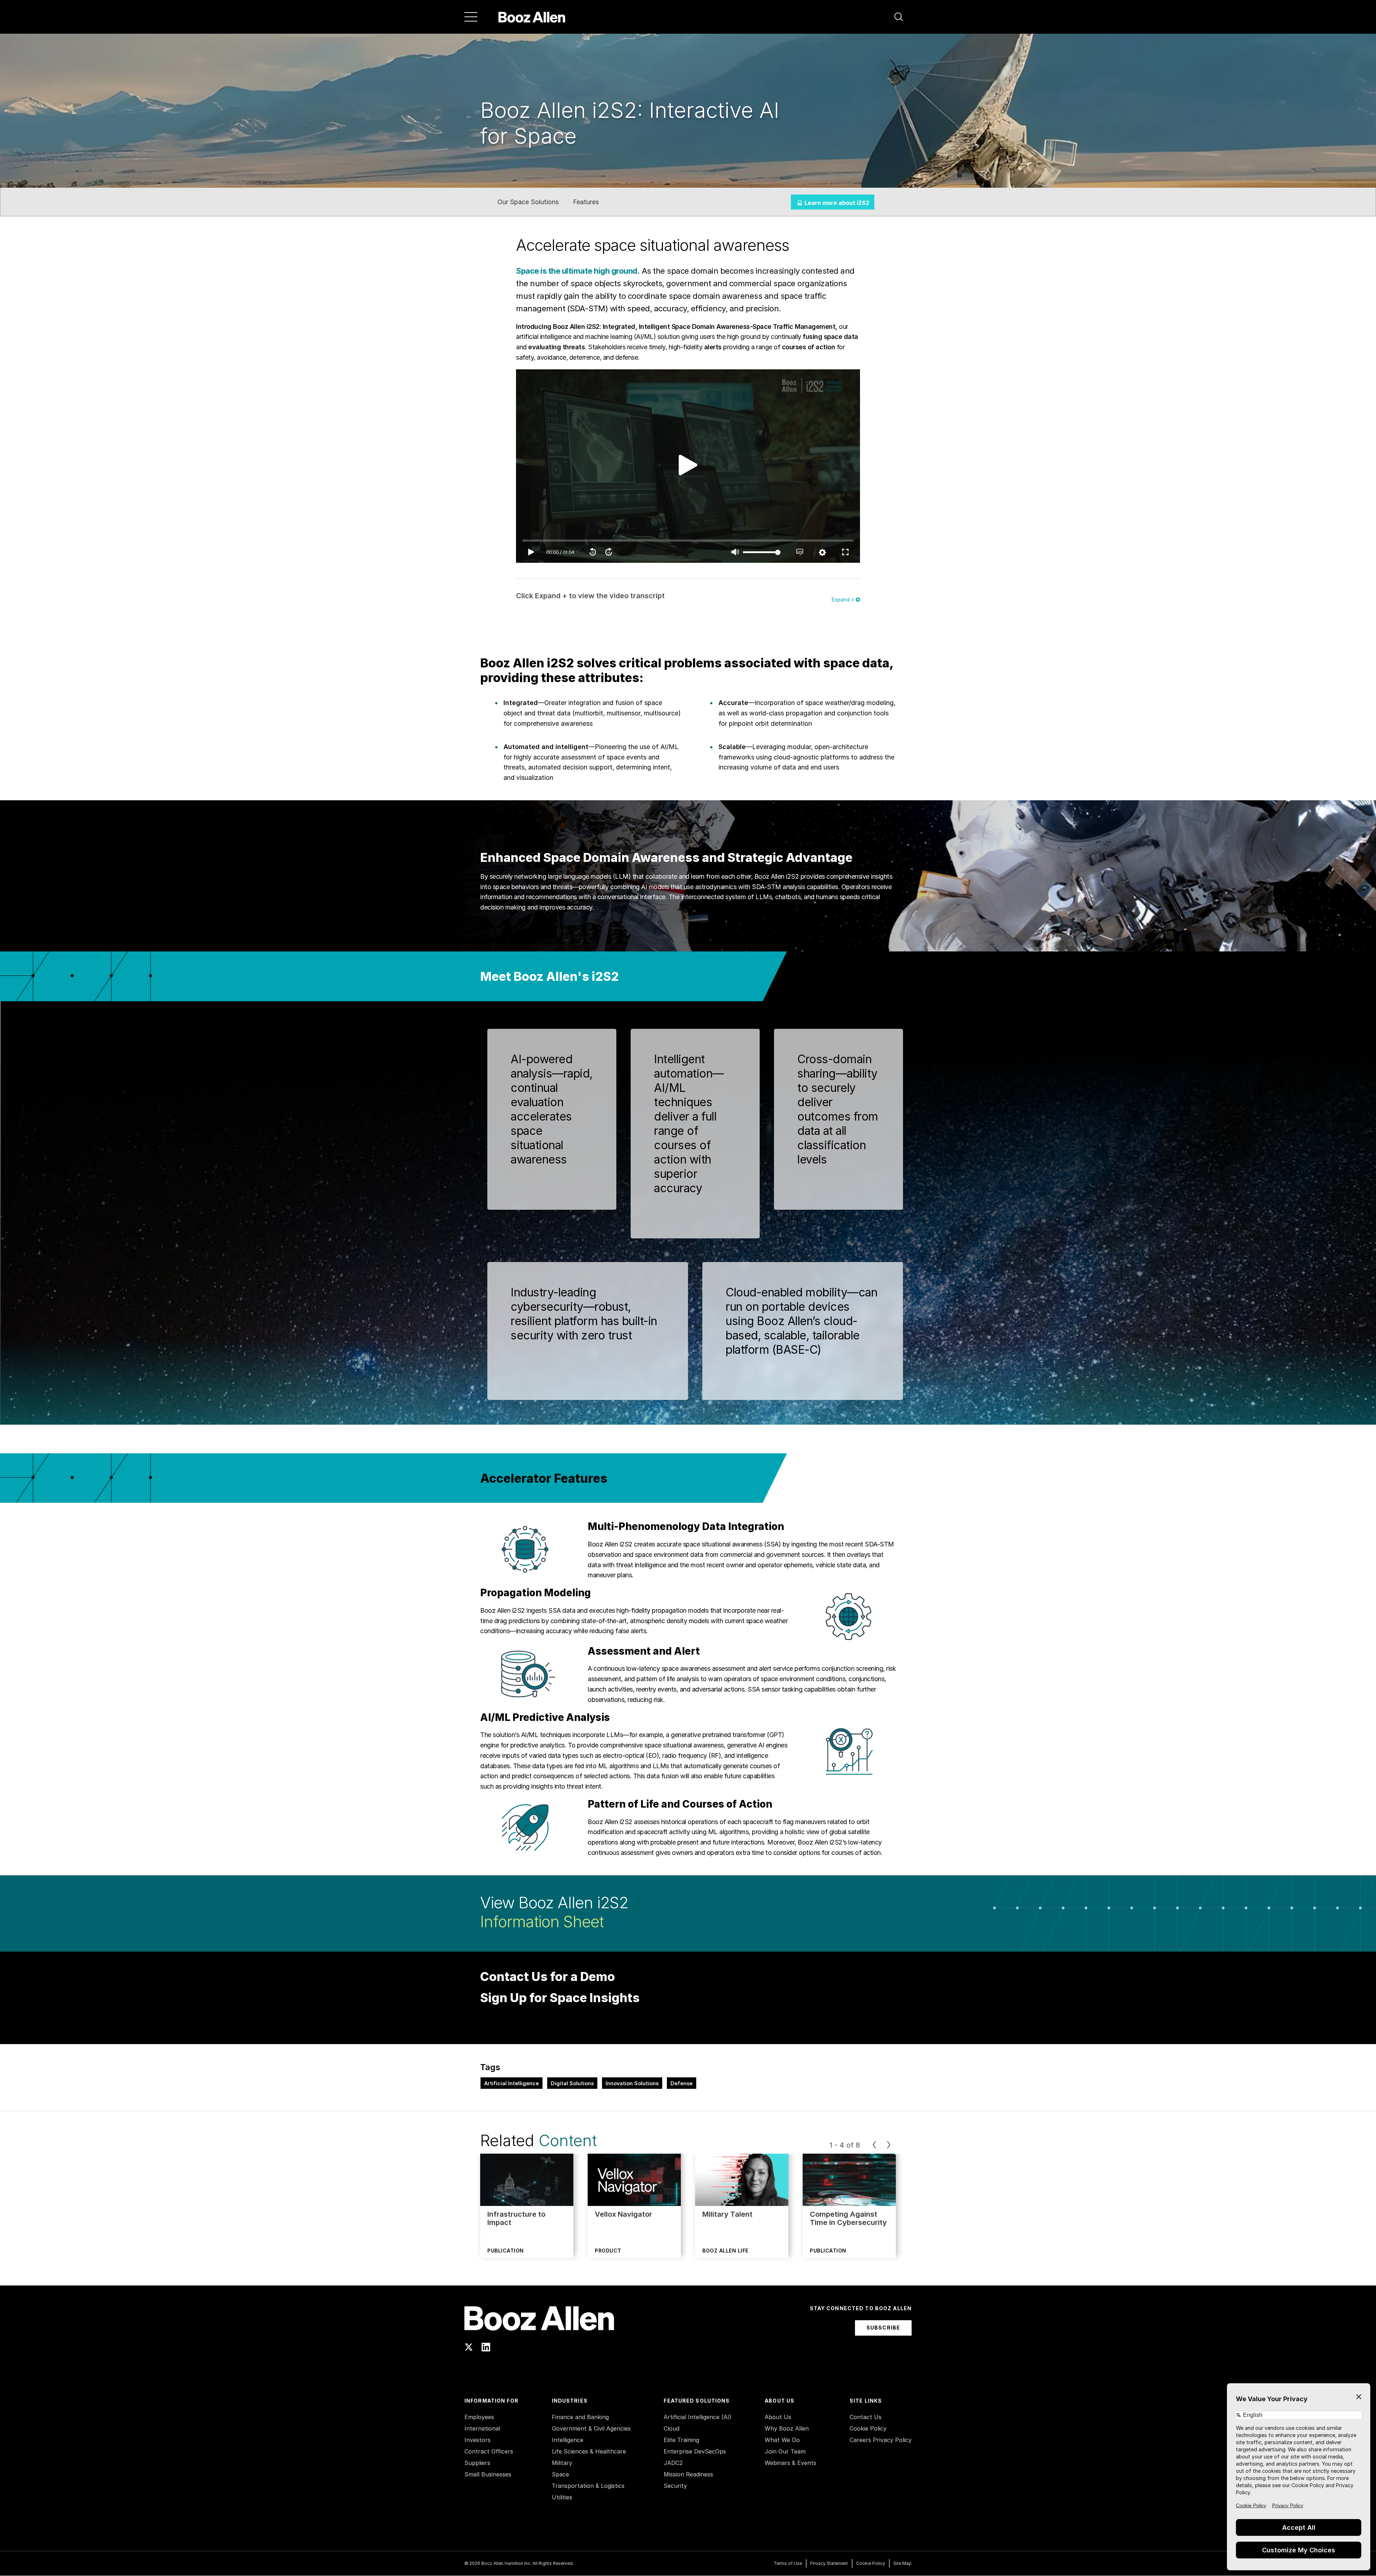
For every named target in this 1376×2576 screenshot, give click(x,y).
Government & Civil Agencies (591, 2428)
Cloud (672, 2428)
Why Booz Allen (787, 2428)
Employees (479, 2417)
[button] (899, 17)
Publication (506, 2251)
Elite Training (681, 2440)
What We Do (782, 2440)
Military (562, 2463)
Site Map (902, 2563)
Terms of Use (788, 2563)
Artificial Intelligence (512, 2083)
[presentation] (874, 2145)
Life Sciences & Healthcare (589, 2451)
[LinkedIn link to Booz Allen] (486, 2347)
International (482, 2428)
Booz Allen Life (725, 2251)
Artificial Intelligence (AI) (697, 2417)
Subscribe (883, 2328)
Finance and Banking (580, 2417)
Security (675, 2486)
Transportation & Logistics (588, 2486)
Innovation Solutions (632, 2083)
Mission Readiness (688, 2474)
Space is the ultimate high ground (577, 271)
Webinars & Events (790, 2463)
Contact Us (866, 2417)
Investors (477, 2440)
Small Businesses (488, 2474)
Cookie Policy (868, 2428)
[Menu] (471, 17)
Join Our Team (785, 2451)
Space (560, 2474)
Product (608, 2251)
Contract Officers (489, 2451)
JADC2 (673, 2463)
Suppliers (477, 2463)
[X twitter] (469, 2347)
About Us (778, 2417)
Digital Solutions (572, 2083)
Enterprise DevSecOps (695, 2451)
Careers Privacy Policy (881, 2440)
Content (568, 2140)
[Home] (532, 17)
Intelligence (568, 2440)
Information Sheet (542, 1922)
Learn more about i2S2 (836, 203)
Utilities (562, 2497)
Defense (682, 2083)
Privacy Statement (829, 2563)
